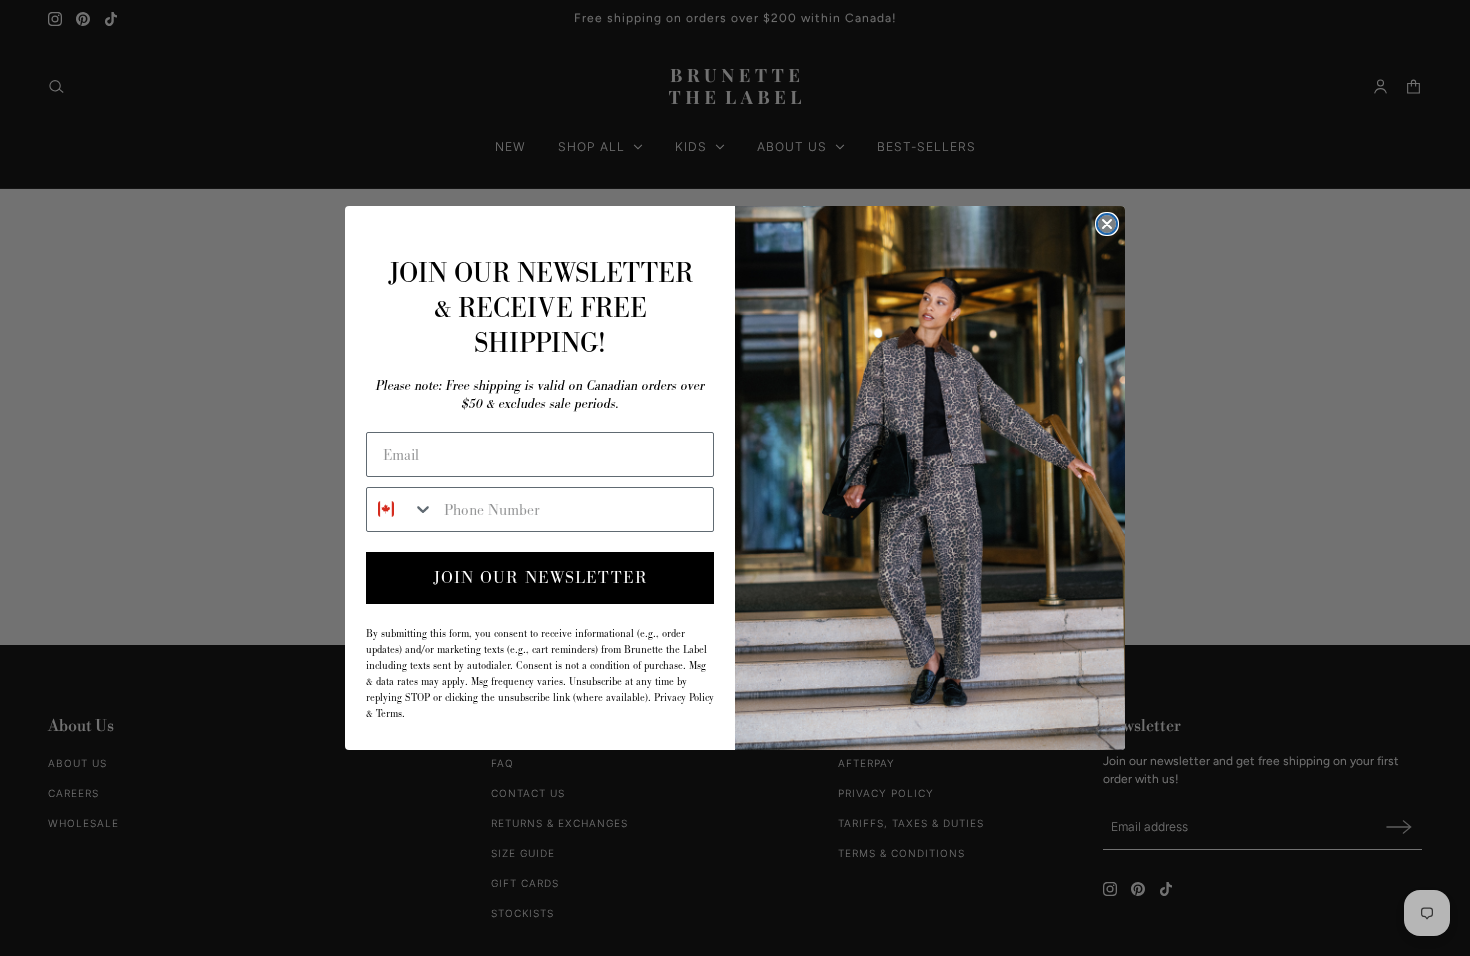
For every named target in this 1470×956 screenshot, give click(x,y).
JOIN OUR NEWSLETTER (540, 577)
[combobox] (400, 509)
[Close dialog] (1107, 224)
